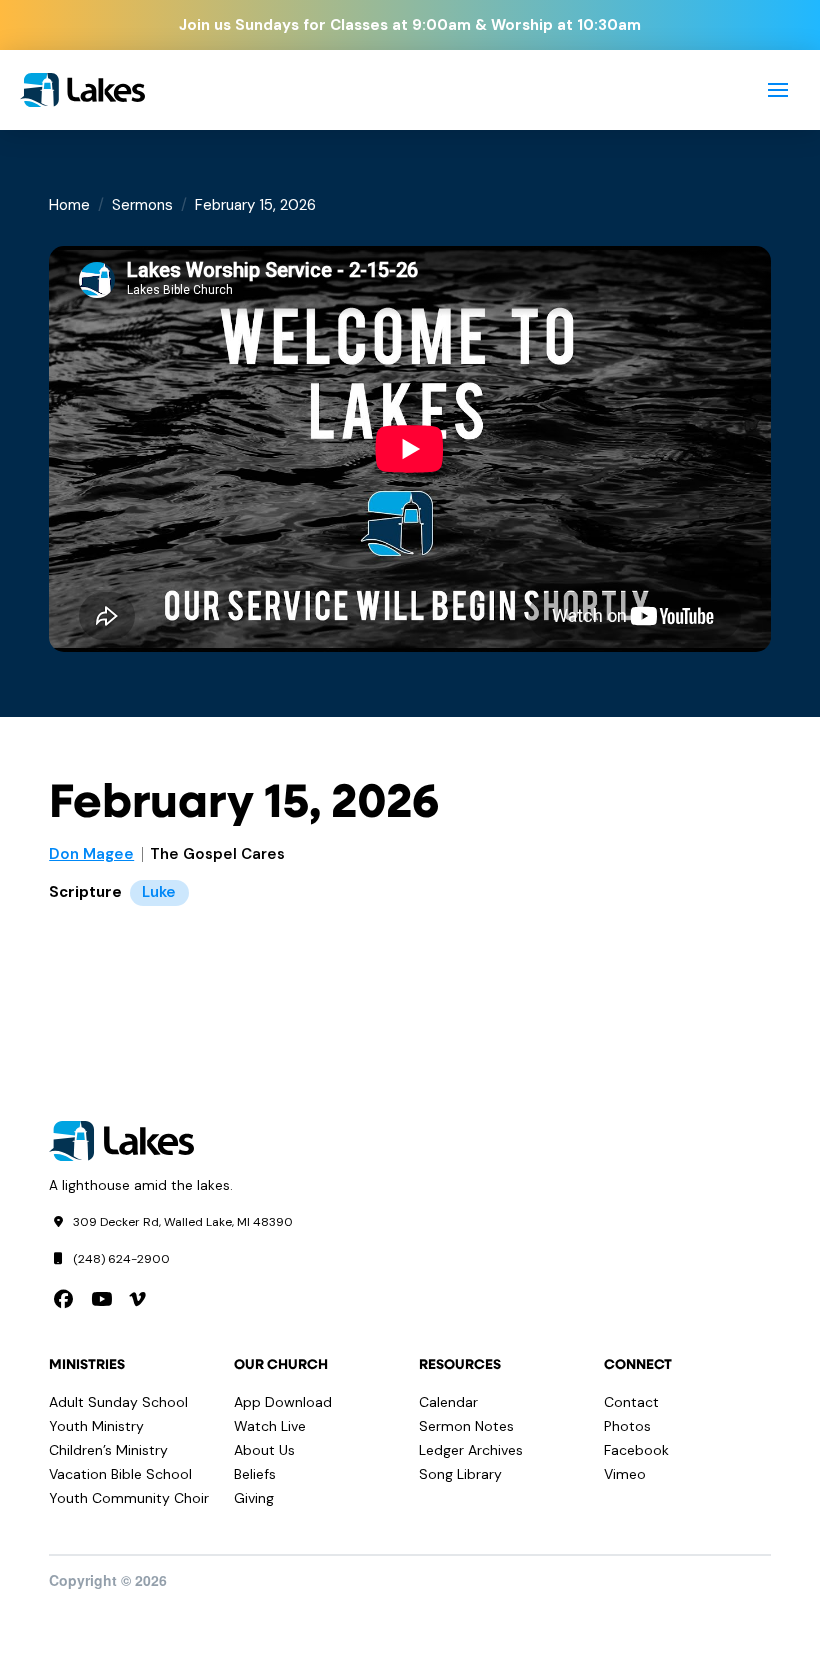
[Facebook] (63, 1299)
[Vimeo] (137, 1299)
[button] (777, 90)
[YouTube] (101, 1299)
